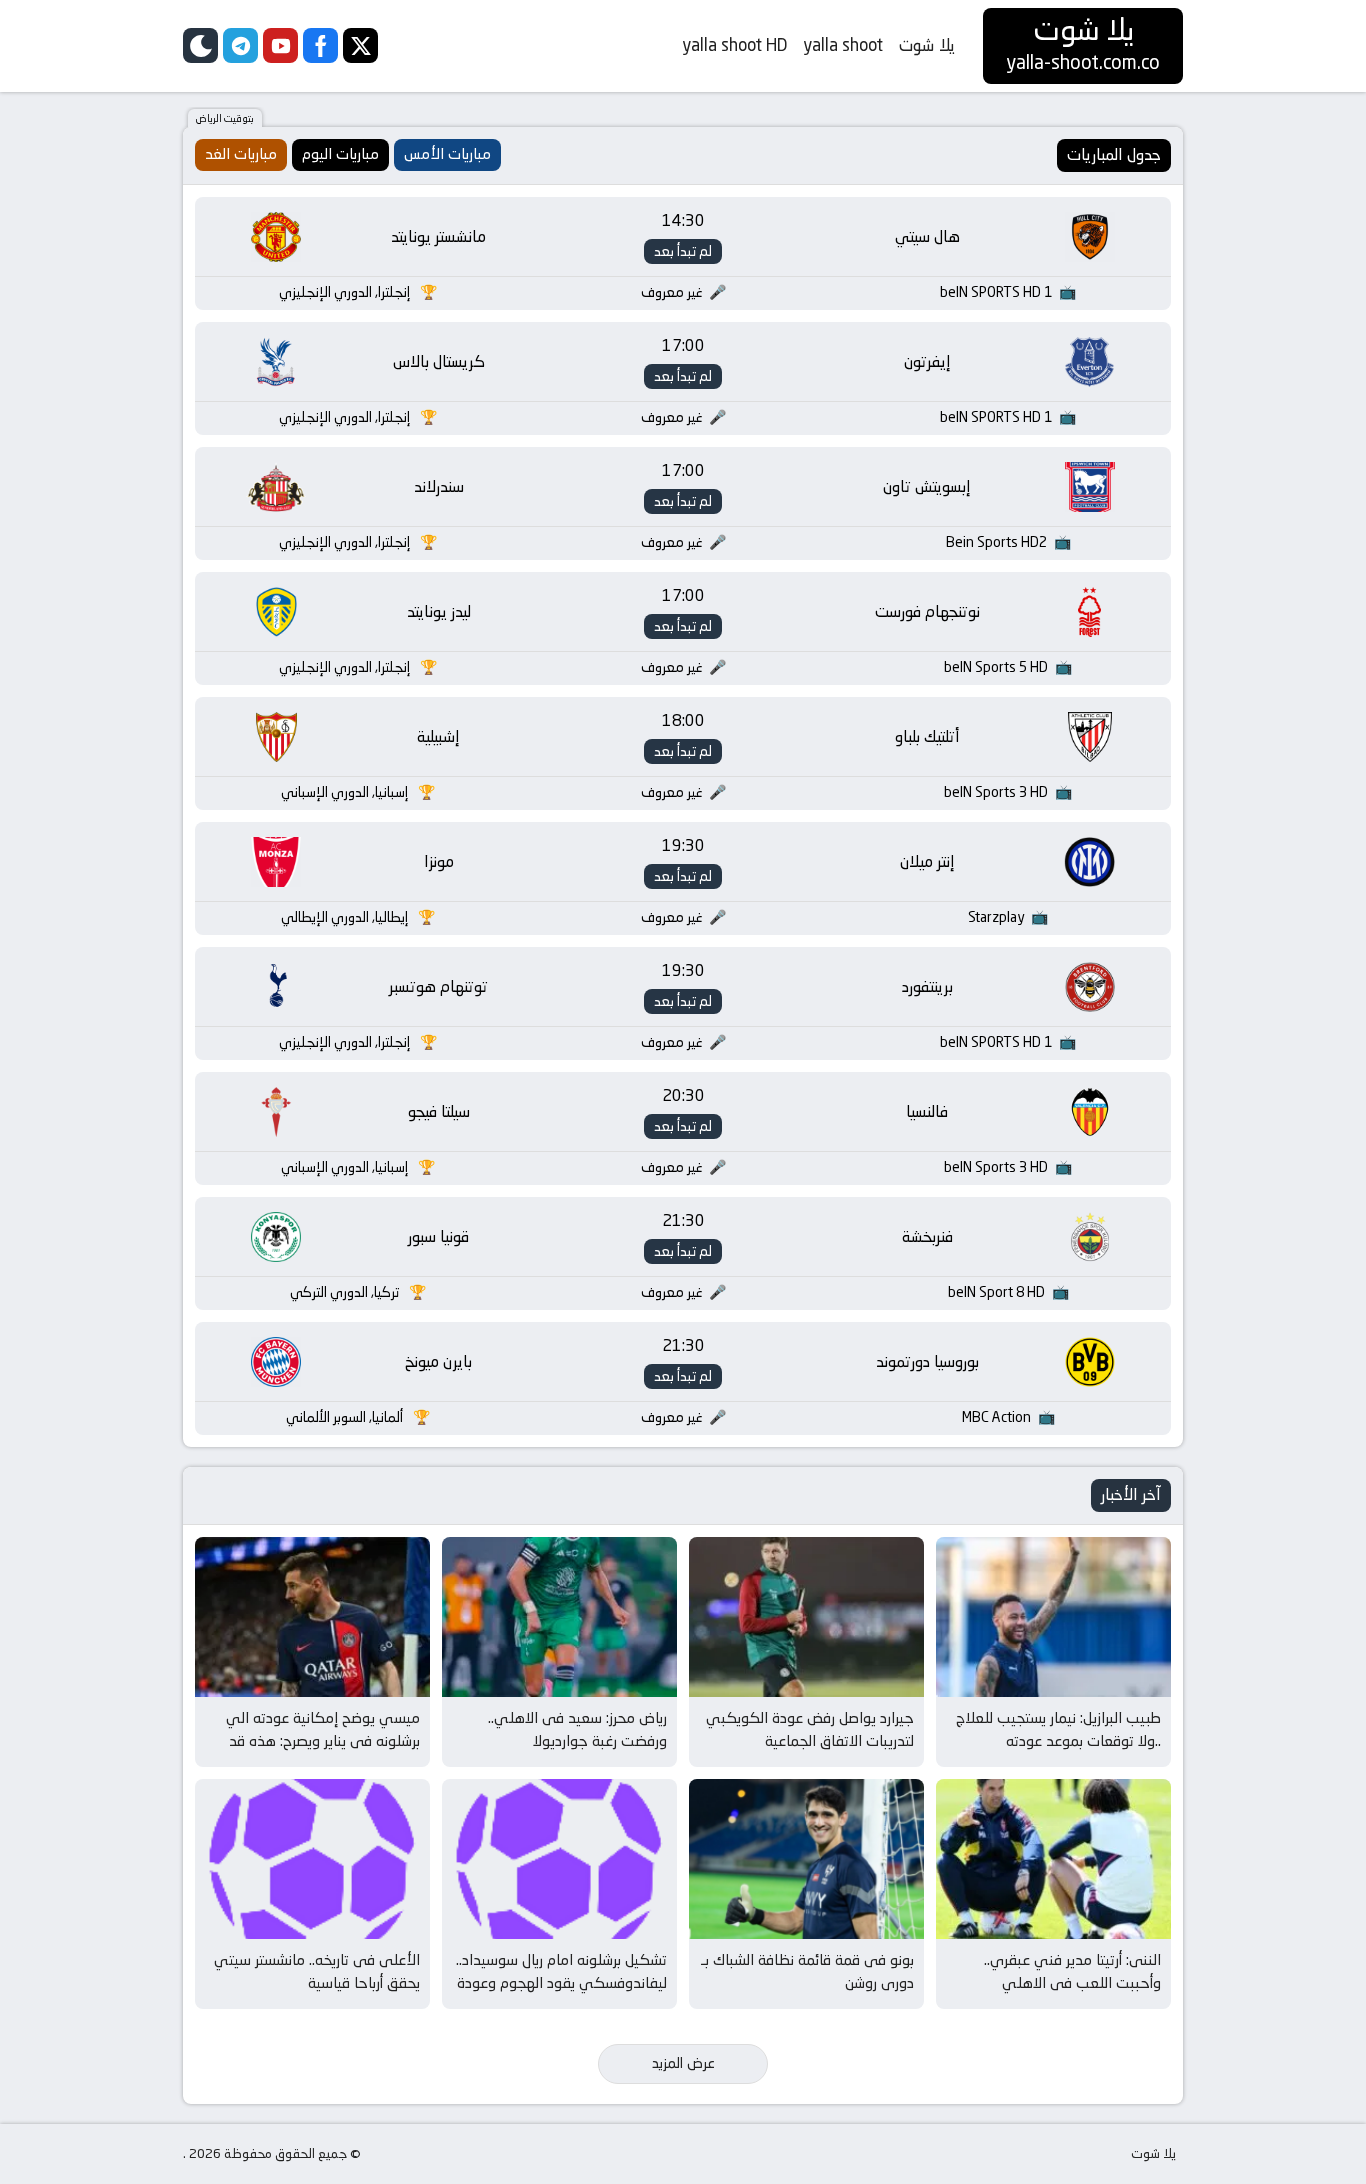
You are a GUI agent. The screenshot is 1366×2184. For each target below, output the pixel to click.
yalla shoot (843, 45)
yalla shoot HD (734, 45)
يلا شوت (927, 45)
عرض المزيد (683, 2063)
